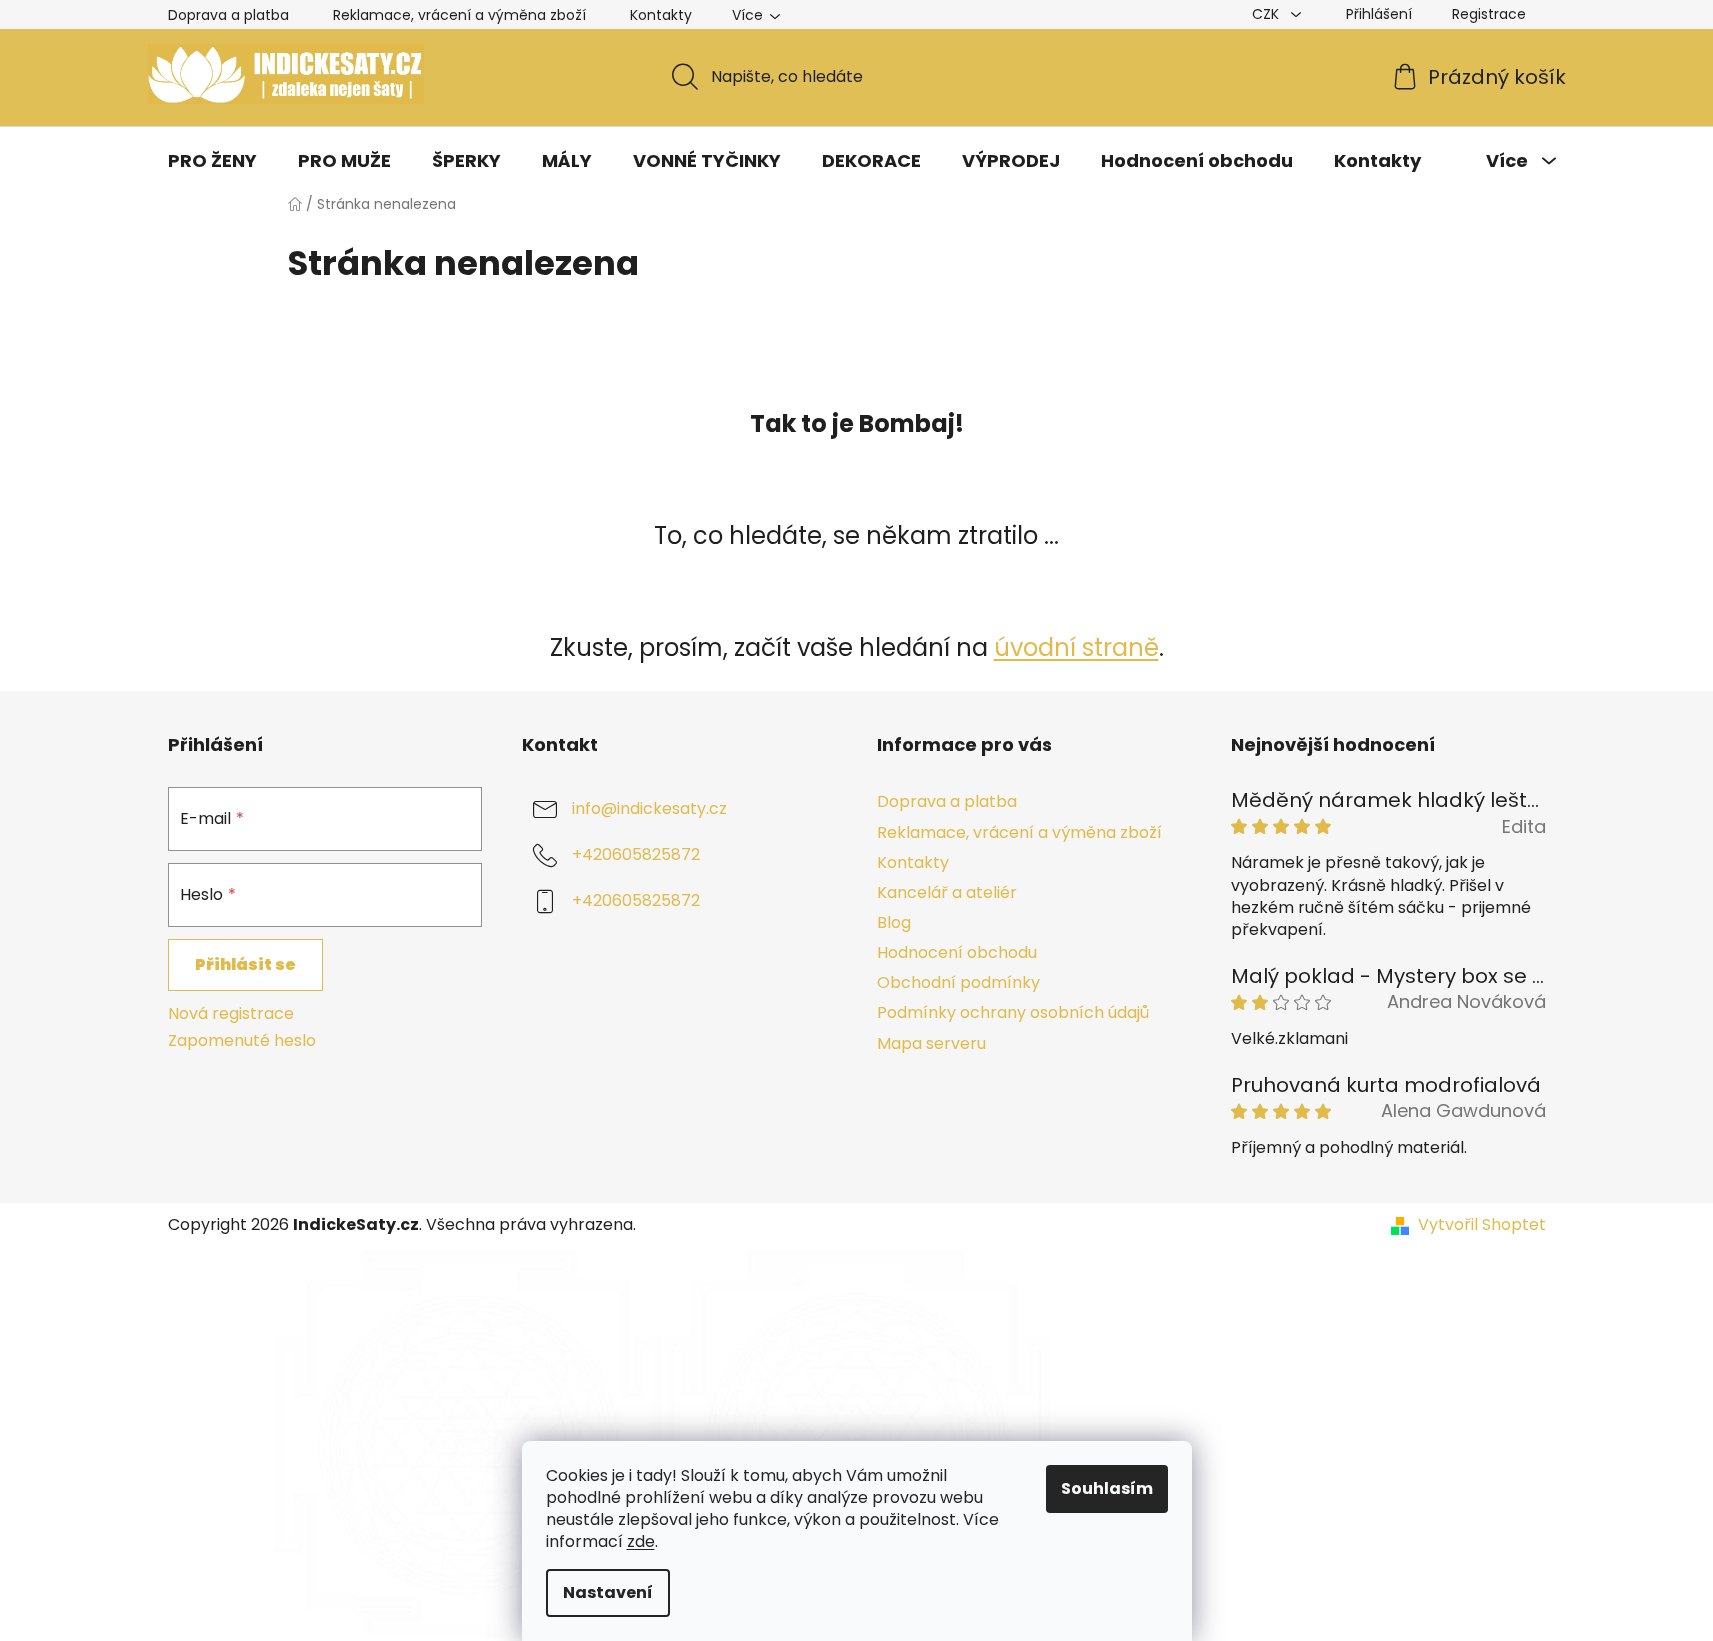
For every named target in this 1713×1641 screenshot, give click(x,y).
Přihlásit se (245, 964)
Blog (894, 922)
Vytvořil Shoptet (1482, 1225)
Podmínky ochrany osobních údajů (1013, 1012)
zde (641, 1541)
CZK (1267, 14)
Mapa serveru (931, 1043)
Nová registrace (231, 1014)
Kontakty (661, 15)
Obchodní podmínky (958, 982)
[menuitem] (212, 161)
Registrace (1489, 14)
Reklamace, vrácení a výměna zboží (459, 15)
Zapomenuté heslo (242, 1041)
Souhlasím (1107, 1488)
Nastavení (608, 1592)
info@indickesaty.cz (649, 809)
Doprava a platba (228, 15)
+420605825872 (636, 855)
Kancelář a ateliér (947, 892)
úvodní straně (1076, 647)
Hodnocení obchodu (957, 952)
